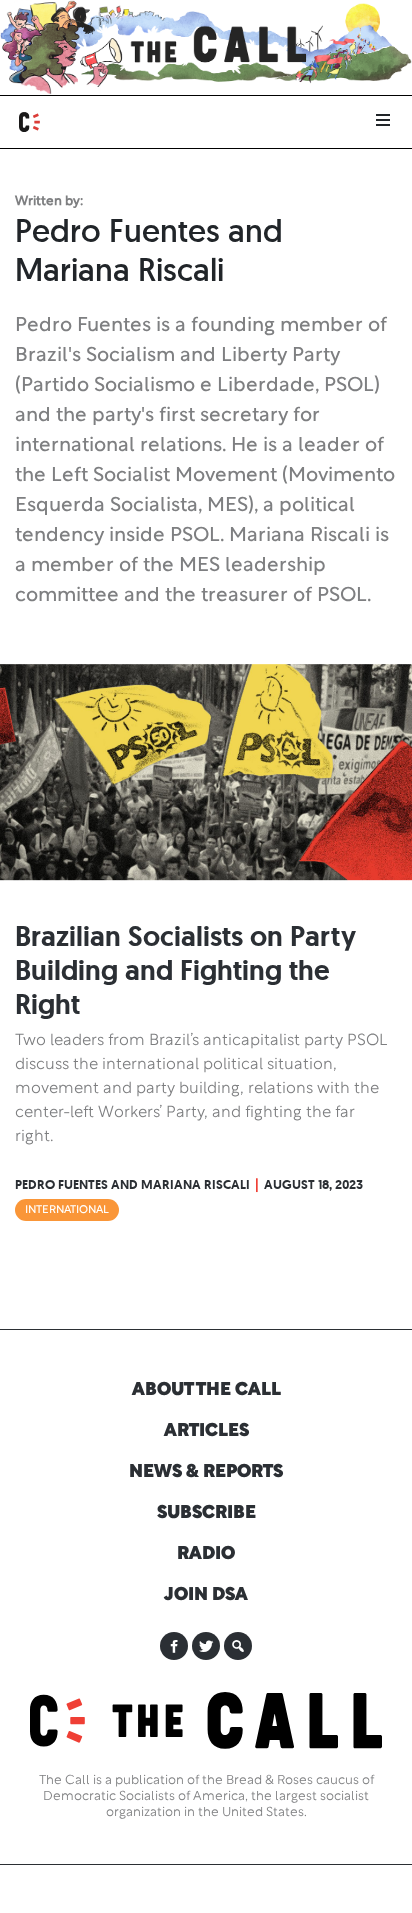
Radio (206, 1554)
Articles (206, 1431)
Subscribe (206, 1513)
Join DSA (206, 1595)
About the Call (206, 1390)
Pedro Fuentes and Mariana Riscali (132, 1184)
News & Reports (206, 1472)
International (67, 1210)
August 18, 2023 (313, 1184)
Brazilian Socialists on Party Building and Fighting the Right (185, 970)
